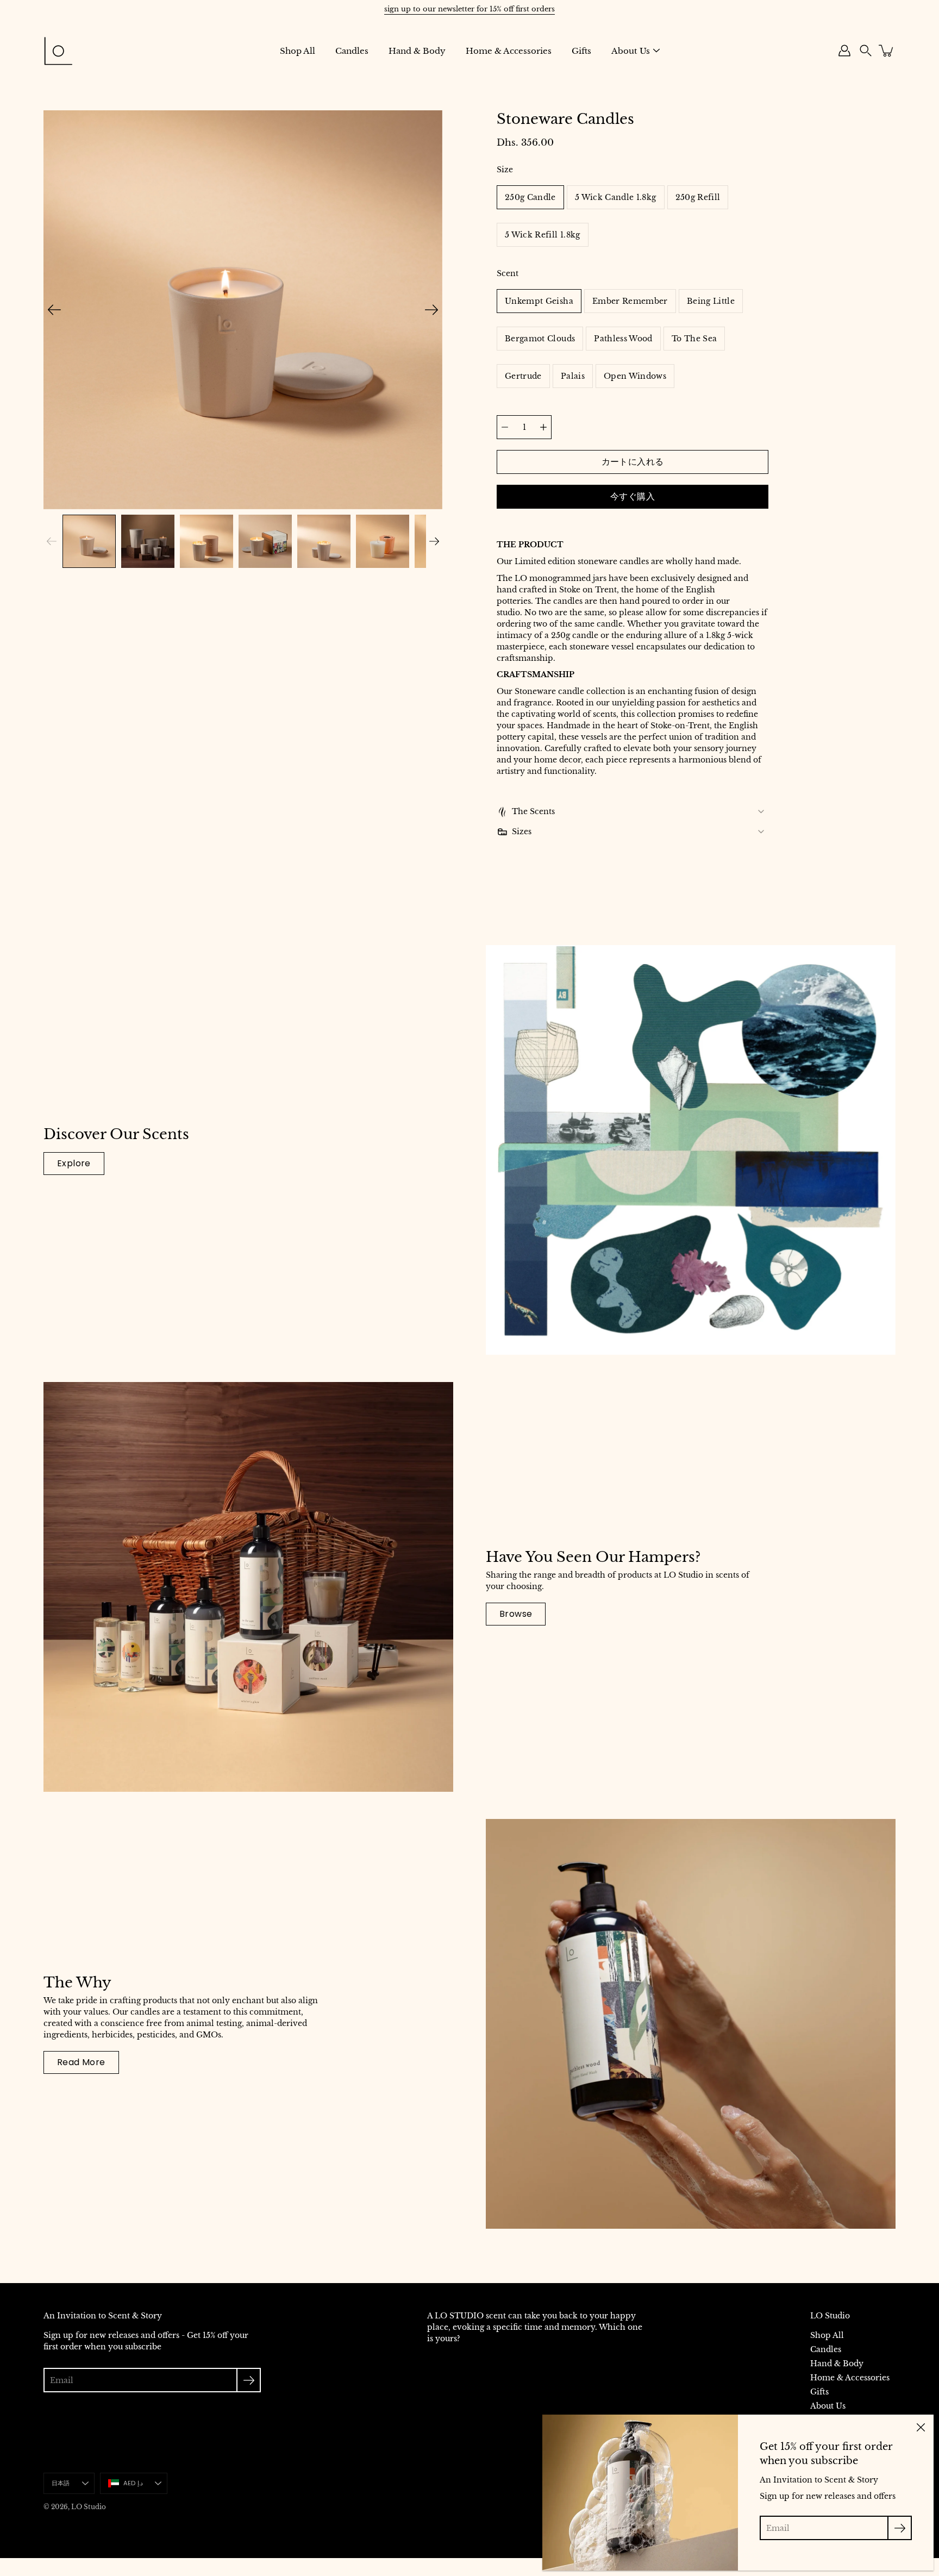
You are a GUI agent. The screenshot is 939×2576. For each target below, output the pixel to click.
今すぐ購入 (633, 496)
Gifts (581, 51)
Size (505, 170)
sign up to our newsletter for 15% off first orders (469, 9)
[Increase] (543, 427)
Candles (352, 51)
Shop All (298, 51)
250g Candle (530, 197)
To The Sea (694, 339)
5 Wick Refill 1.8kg (543, 235)
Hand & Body (417, 51)
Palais (573, 376)
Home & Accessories (509, 51)
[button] (866, 51)
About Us (631, 51)
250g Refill (698, 197)
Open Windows (635, 376)
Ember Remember (630, 301)
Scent (508, 273)
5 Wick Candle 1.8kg (616, 197)
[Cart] (887, 51)
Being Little (711, 301)
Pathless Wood (623, 339)
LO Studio (89, 2507)
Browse (516, 1614)
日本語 (61, 2483)
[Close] (921, 2428)
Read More (81, 2062)
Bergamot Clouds (540, 339)
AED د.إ (133, 2483)
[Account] (844, 51)
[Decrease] (505, 427)
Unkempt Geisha (539, 301)
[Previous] (54, 310)
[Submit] (249, 2380)
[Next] (431, 310)
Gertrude (523, 376)
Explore (74, 1163)
